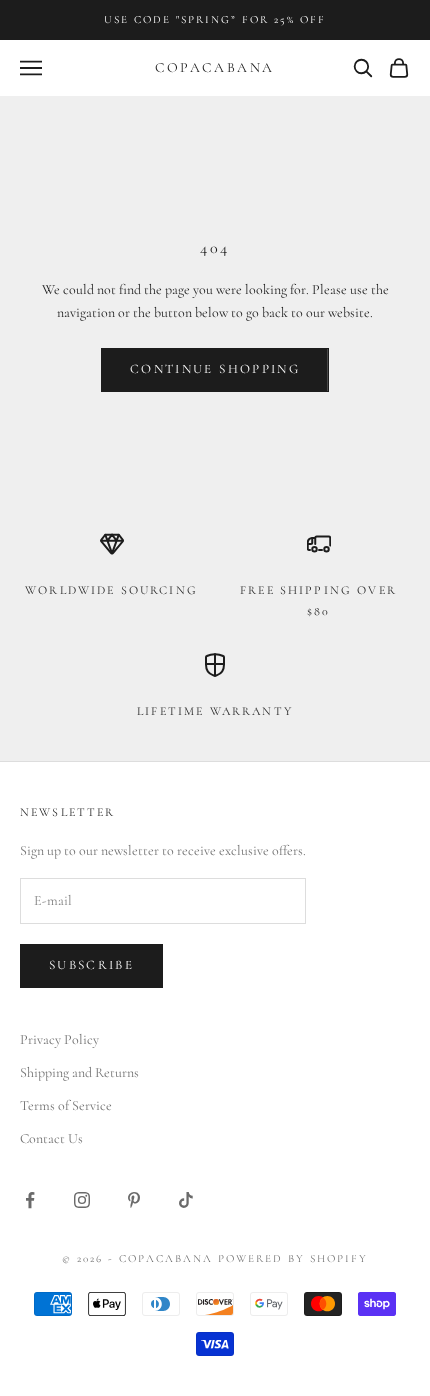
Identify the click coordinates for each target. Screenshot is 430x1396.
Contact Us (51, 1138)
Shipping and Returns (79, 1072)
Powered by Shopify (293, 1258)
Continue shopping (215, 369)
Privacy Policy (59, 1039)
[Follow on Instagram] (82, 1200)
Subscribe (91, 965)
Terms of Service (66, 1105)
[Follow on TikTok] (186, 1200)
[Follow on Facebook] (30, 1200)
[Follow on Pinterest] (134, 1200)
